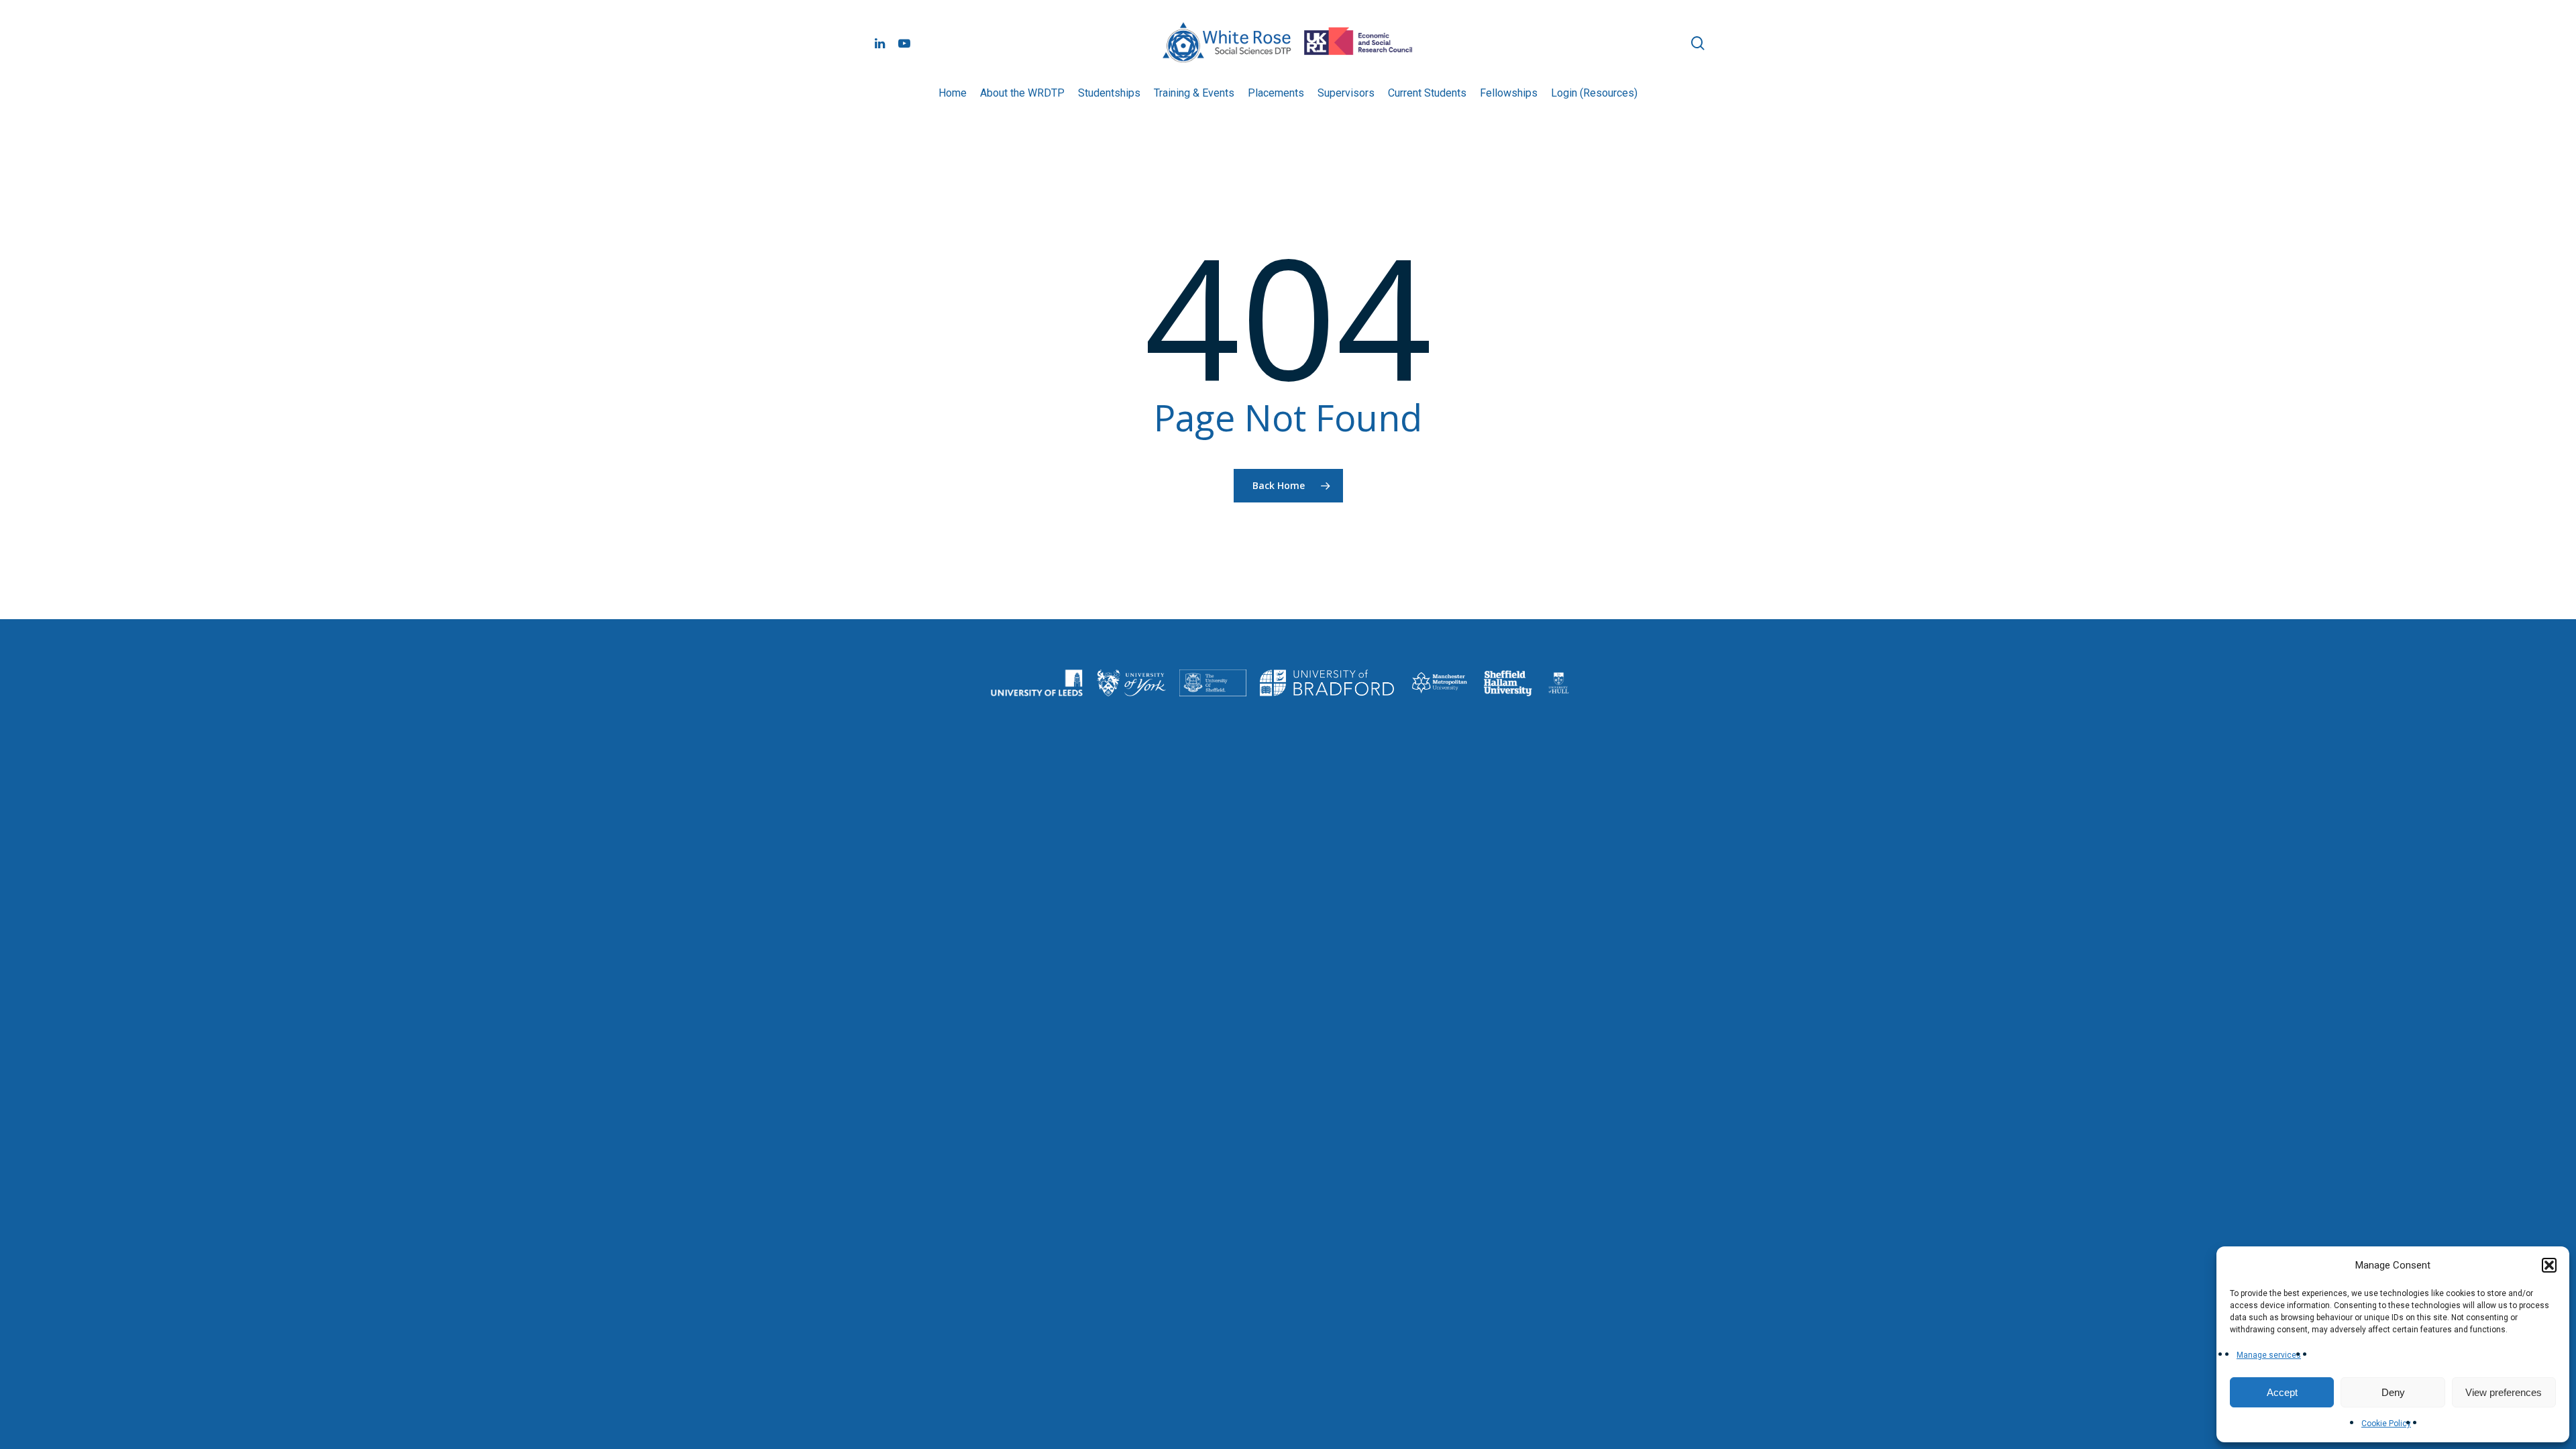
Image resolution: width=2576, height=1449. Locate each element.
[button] (2549, 1265)
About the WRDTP (1022, 93)
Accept (2282, 1392)
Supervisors (1346, 93)
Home (953, 93)
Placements (1276, 93)
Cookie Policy (2386, 1424)
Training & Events (1194, 93)
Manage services (2269, 1355)
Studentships (1109, 93)
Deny (2393, 1392)
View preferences (2504, 1392)
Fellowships (1509, 93)
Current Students (1427, 93)
